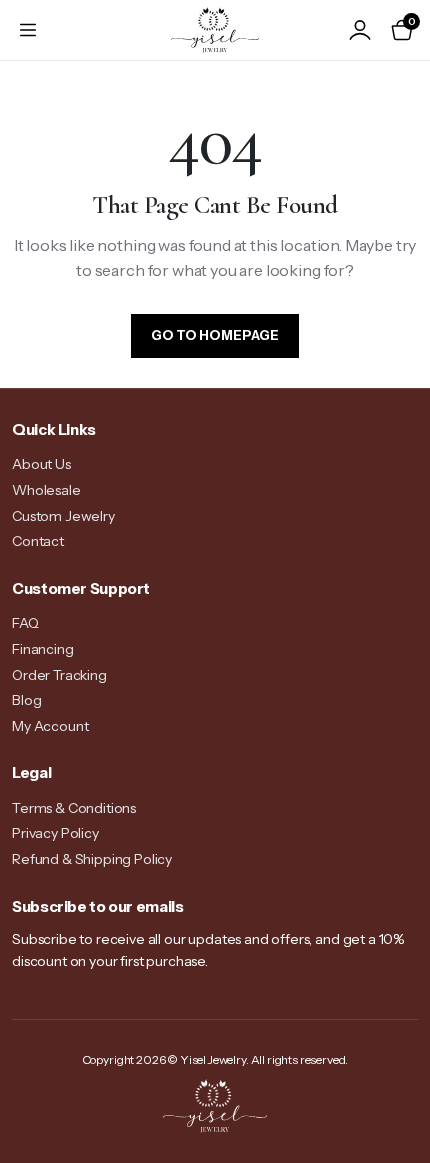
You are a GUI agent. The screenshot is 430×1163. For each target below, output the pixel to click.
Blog (26, 700)
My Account (50, 726)
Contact (38, 541)
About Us (41, 464)
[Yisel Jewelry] (215, 30)
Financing (43, 649)
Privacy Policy (55, 833)
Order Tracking (59, 675)
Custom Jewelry (63, 516)
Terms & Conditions (74, 808)
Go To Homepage (215, 335)
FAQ (25, 623)
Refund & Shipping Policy (92, 859)
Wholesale (46, 490)
